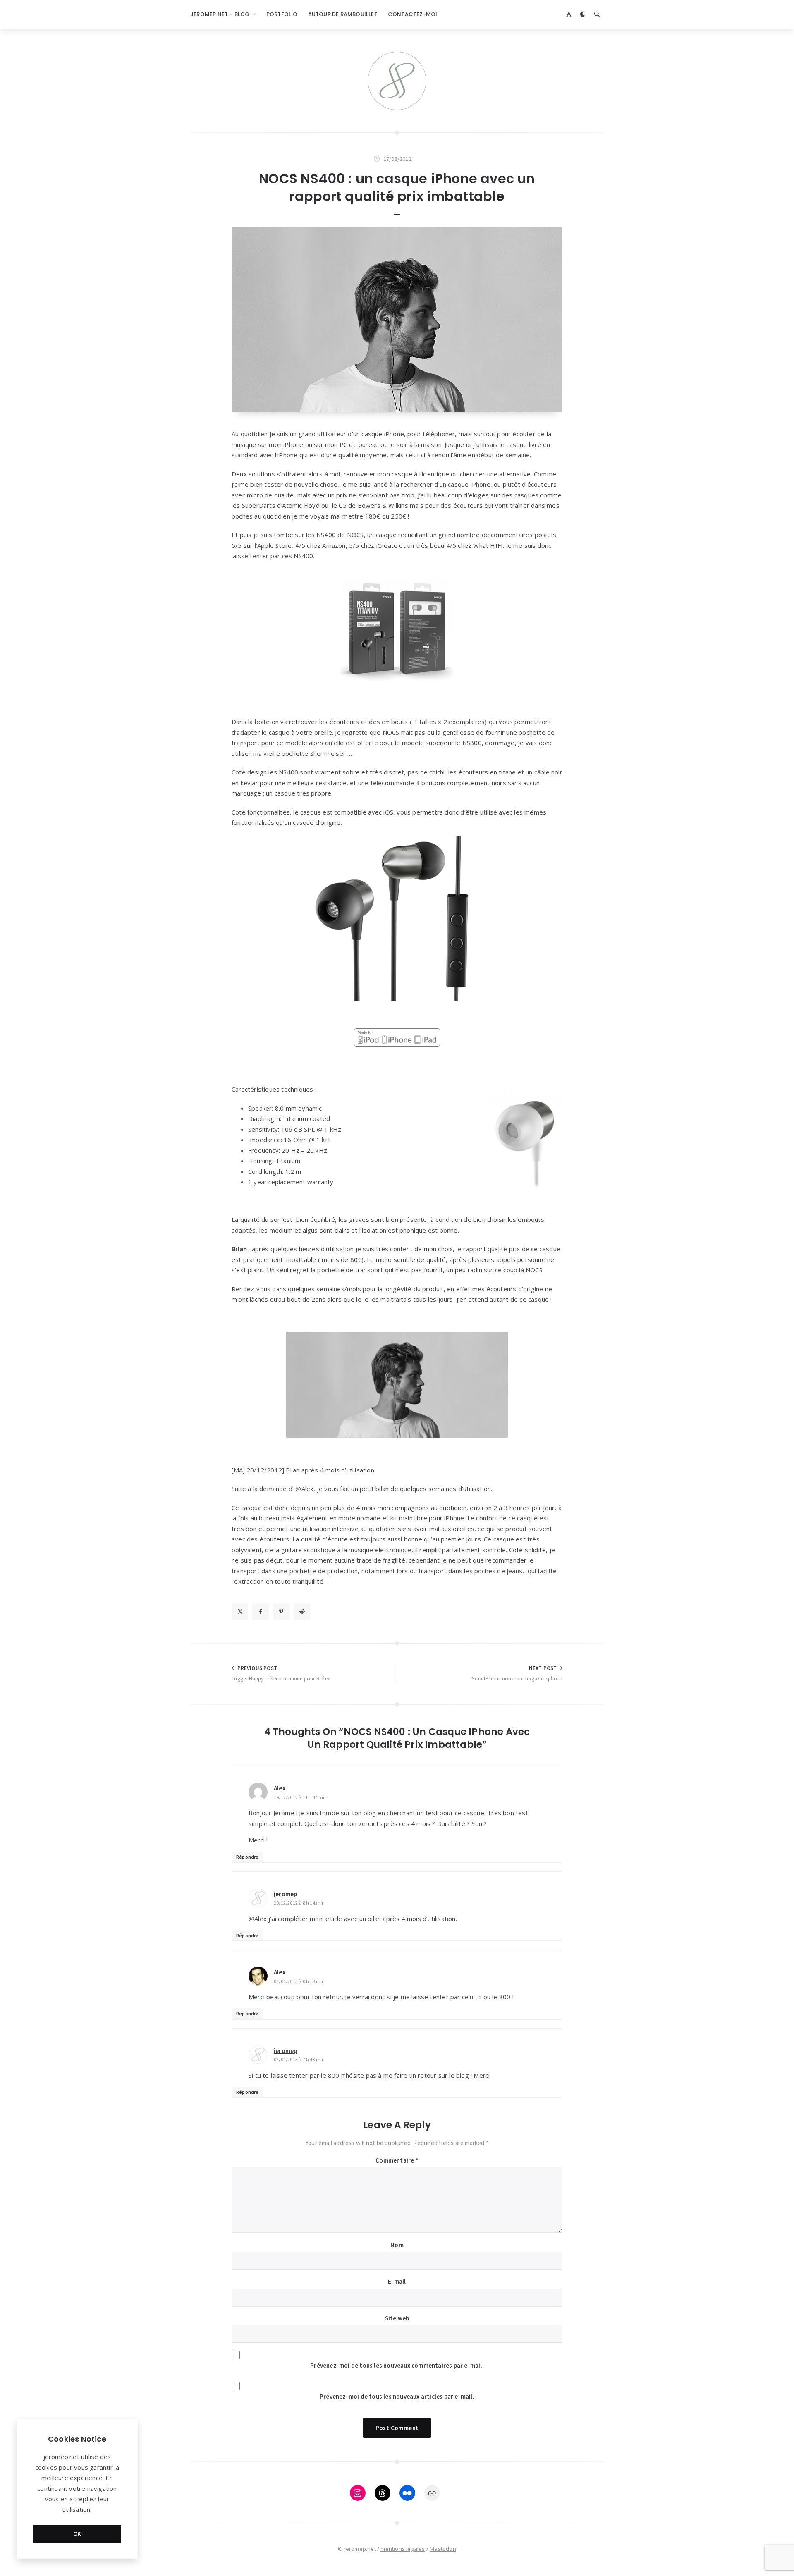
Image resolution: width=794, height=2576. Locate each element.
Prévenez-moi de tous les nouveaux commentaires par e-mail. (397, 2365)
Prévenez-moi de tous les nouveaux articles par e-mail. (397, 2396)
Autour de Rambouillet (343, 14)
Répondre (248, 1857)
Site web (397, 2318)
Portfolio (282, 14)
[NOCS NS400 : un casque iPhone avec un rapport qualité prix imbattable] (397, 320)
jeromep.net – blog (220, 14)
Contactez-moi (413, 14)
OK (77, 2534)
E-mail (397, 2281)
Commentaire (397, 2160)
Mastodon (443, 2549)
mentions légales (403, 2549)
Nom (397, 2245)
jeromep (285, 1894)
